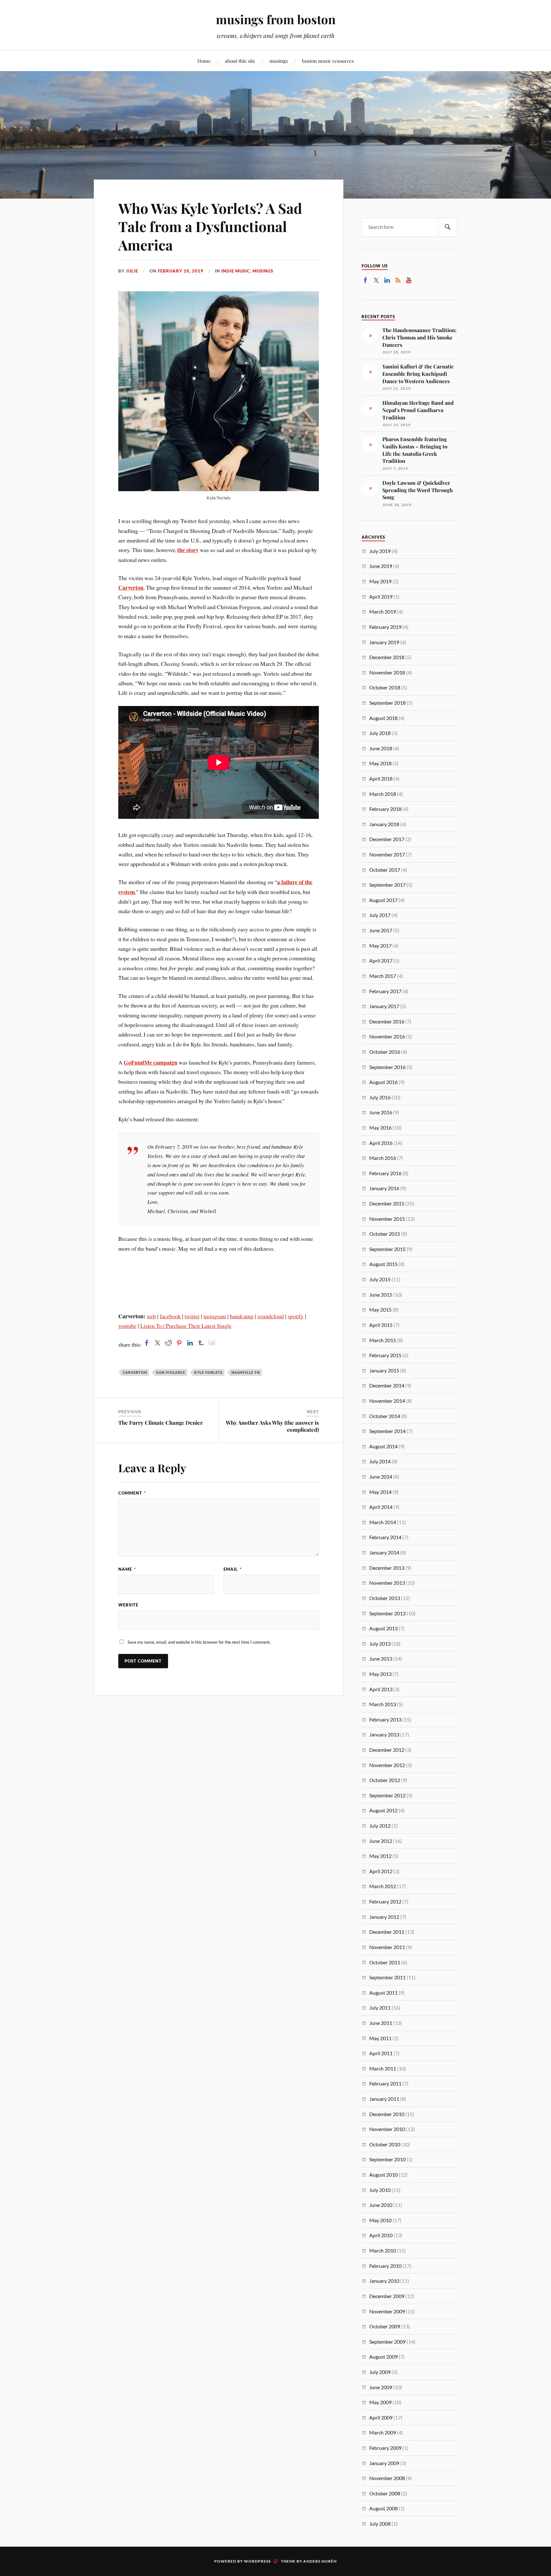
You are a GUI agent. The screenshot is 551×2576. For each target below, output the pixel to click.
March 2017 (383, 976)
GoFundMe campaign (151, 1062)
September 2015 (387, 1249)
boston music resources (328, 61)
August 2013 (383, 1628)
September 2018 (387, 703)
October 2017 (385, 870)
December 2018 (387, 657)
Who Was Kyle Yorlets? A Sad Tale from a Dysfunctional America (210, 226)
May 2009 (380, 2402)
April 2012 (381, 1871)
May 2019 (380, 581)
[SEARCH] (448, 227)
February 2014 (385, 1537)
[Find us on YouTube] (409, 280)
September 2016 (387, 1067)
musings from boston (276, 19)
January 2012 (384, 1917)
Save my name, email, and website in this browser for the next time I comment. (199, 1642)
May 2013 (380, 1674)
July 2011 (380, 2008)
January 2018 (384, 824)
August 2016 (383, 1082)
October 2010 (385, 2144)
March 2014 (383, 1522)
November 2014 (387, 1401)
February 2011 (385, 2083)
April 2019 (381, 597)
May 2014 (380, 1492)
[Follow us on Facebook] (365, 280)
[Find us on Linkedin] (387, 280)
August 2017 (383, 900)
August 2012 (383, 1810)
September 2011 (387, 1977)
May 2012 (380, 1856)
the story (188, 550)
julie (132, 271)
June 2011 (381, 2023)
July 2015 (380, 1279)
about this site (240, 61)
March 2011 (383, 2068)
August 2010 (383, 2175)
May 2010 (380, 2220)
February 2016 (385, 1173)
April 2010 (381, 2235)
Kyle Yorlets (208, 1372)
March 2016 (383, 1158)
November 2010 (387, 2129)
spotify (296, 1316)
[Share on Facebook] (147, 1343)
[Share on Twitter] (158, 1343)
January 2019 (384, 642)
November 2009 (387, 2311)
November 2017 (387, 854)
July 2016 (380, 1097)
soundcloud (271, 1316)
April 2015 (381, 1325)
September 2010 (387, 2159)
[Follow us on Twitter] (376, 280)
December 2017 (387, 839)
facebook (170, 1316)
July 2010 (380, 2190)
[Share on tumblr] (201, 1343)
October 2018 (385, 687)
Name (127, 1569)
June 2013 (381, 1659)
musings (279, 61)
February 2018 (385, 809)
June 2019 (381, 566)
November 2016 (387, 1036)
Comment (132, 1493)
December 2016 (387, 1021)
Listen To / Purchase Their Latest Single (186, 1326)
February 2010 (385, 2266)
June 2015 (381, 1295)
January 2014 (384, 1552)
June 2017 (381, 930)
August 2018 (383, 718)
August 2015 (383, 1264)
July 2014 (380, 1461)
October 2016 (385, 1052)
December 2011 (387, 1932)
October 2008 (385, 2493)
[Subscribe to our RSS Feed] (398, 280)
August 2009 (383, 2357)
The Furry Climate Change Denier (161, 1423)
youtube (127, 1326)
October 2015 (385, 1234)
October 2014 (385, 1416)
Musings (263, 271)
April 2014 (381, 1507)
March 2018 (383, 794)
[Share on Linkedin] (190, 1343)
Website (128, 1605)
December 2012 (387, 1750)
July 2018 (380, 733)
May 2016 (380, 1128)
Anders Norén (320, 2561)
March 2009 (383, 2432)
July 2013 (380, 1644)
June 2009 (381, 2387)
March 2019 (383, 611)
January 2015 (384, 1370)
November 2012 (387, 1765)
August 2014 (383, 1446)
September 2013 (387, 1613)
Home (204, 61)
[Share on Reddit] (168, 1343)
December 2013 (387, 1568)
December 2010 (387, 2114)
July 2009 (380, 2372)
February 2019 (385, 627)
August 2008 (383, 2508)
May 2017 (380, 946)
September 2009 (387, 2342)
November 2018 (387, 672)
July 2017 (380, 915)
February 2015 (385, 1355)
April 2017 (381, 961)
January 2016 (384, 1188)
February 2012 (385, 1901)
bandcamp (242, 1316)
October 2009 (385, 2326)
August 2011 (383, 1993)
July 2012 (380, 1826)
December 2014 (387, 1385)
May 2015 (380, 1310)
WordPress (257, 2561)
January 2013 (384, 1734)
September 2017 (387, 885)
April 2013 (381, 1689)
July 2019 (380, 551)
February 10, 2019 (181, 271)
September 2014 (387, 1431)
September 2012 (387, 1795)
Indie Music (236, 271)
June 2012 (381, 1841)
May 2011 (380, 2038)
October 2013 (385, 1598)
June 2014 (381, 1477)
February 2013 (385, 1719)
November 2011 (387, 1947)
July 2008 (380, 2524)
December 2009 (387, 2296)
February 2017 (385, 991)
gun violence (171, 1372)
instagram (215, 1316)
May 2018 (380, 763)
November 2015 (387, 1219)
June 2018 (381, 748)
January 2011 (384, 2099)
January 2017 (384, 1006)
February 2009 (385, 2448)
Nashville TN (246, 1372)
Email (233, 1569)
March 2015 (383, 1340)
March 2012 (383, 1886)
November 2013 (387, 1583)
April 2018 (381, 779)
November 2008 (387, 2478)
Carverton (131, 587)
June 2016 (381, 1112)
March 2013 (383, 1704)
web (151, 1316)
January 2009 (384, 2463)
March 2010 (383, 2250)
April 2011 (381, 2053)
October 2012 (385, 1780)
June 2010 (381, 2205)
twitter (192, 1316)
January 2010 (384, 2281)
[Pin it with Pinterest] (179, 1343)
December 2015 (387, 1203)
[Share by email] (212, 1343)
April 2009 (381, 2417)
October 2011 (385, 1962)
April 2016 (381, 1143)
